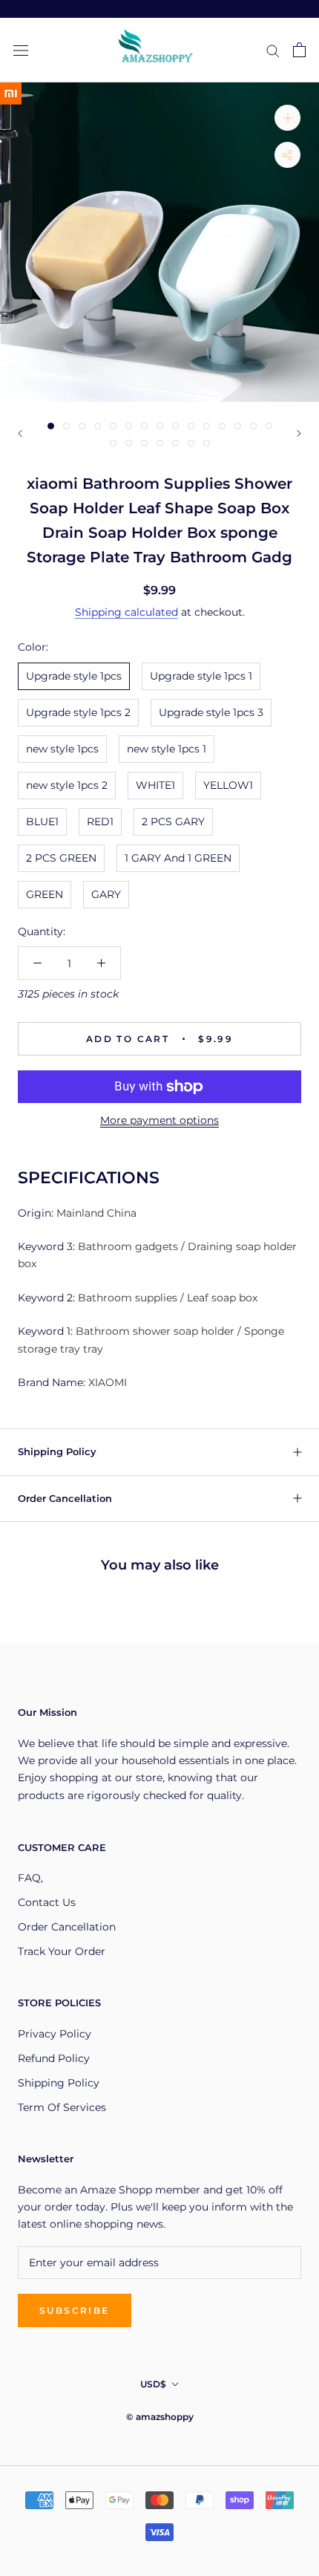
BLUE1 (42, 822)
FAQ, (30, 1878)
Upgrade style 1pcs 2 (78, 712)
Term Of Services (62, 2107)
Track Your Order (62, 1951)
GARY (106, 894)
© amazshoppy (160, 2417)
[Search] (273, 50)
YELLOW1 (228, 785)
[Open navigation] (21, 50)
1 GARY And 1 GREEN (178, 858)
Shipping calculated (126, 612)
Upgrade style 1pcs (74, 676)
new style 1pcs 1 (167, 749)
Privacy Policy (55, 2034)
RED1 (100, 822)
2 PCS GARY (173, 822)
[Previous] (20, 433)
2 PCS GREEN (61, 858)
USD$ (153, 2384)
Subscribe (75, 2310)
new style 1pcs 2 (67, 785)
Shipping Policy (57, 1451)
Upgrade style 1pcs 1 (201, 676)
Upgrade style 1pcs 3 (211, 712)
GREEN (45, 894)
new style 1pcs (62, 749)
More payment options (159, 1120)
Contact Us (47, 1902)
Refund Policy (54, 2058)
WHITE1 (155, 785)
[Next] (299, 433)
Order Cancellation (65, 1498)
